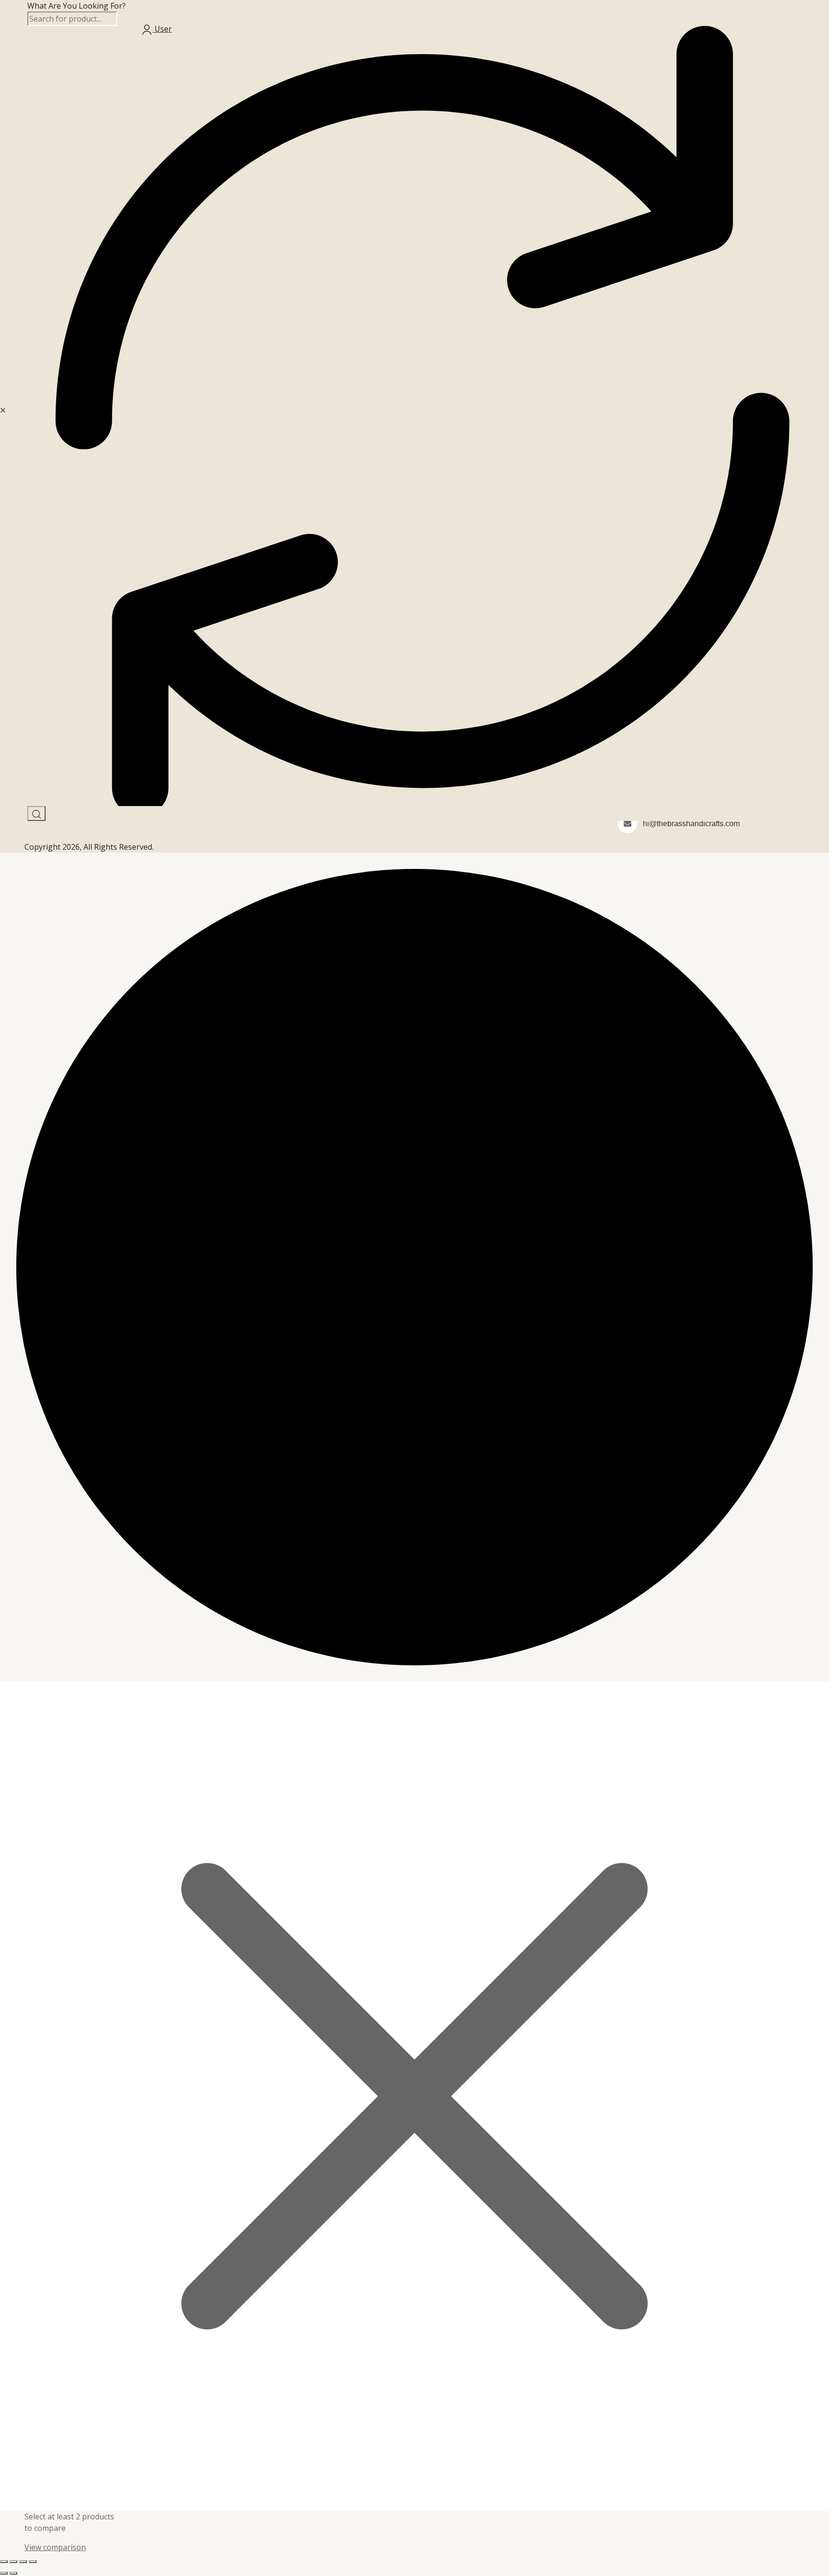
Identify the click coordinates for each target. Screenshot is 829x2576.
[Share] (23, 2562)
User (162, 29)
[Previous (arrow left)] (4, 2573)
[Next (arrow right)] (13, 2573)
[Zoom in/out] (4, 2562)
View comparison (55, 2547)
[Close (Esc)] (33, 2562)
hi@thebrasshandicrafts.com (691, 824)
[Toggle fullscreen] (13, 2562)
